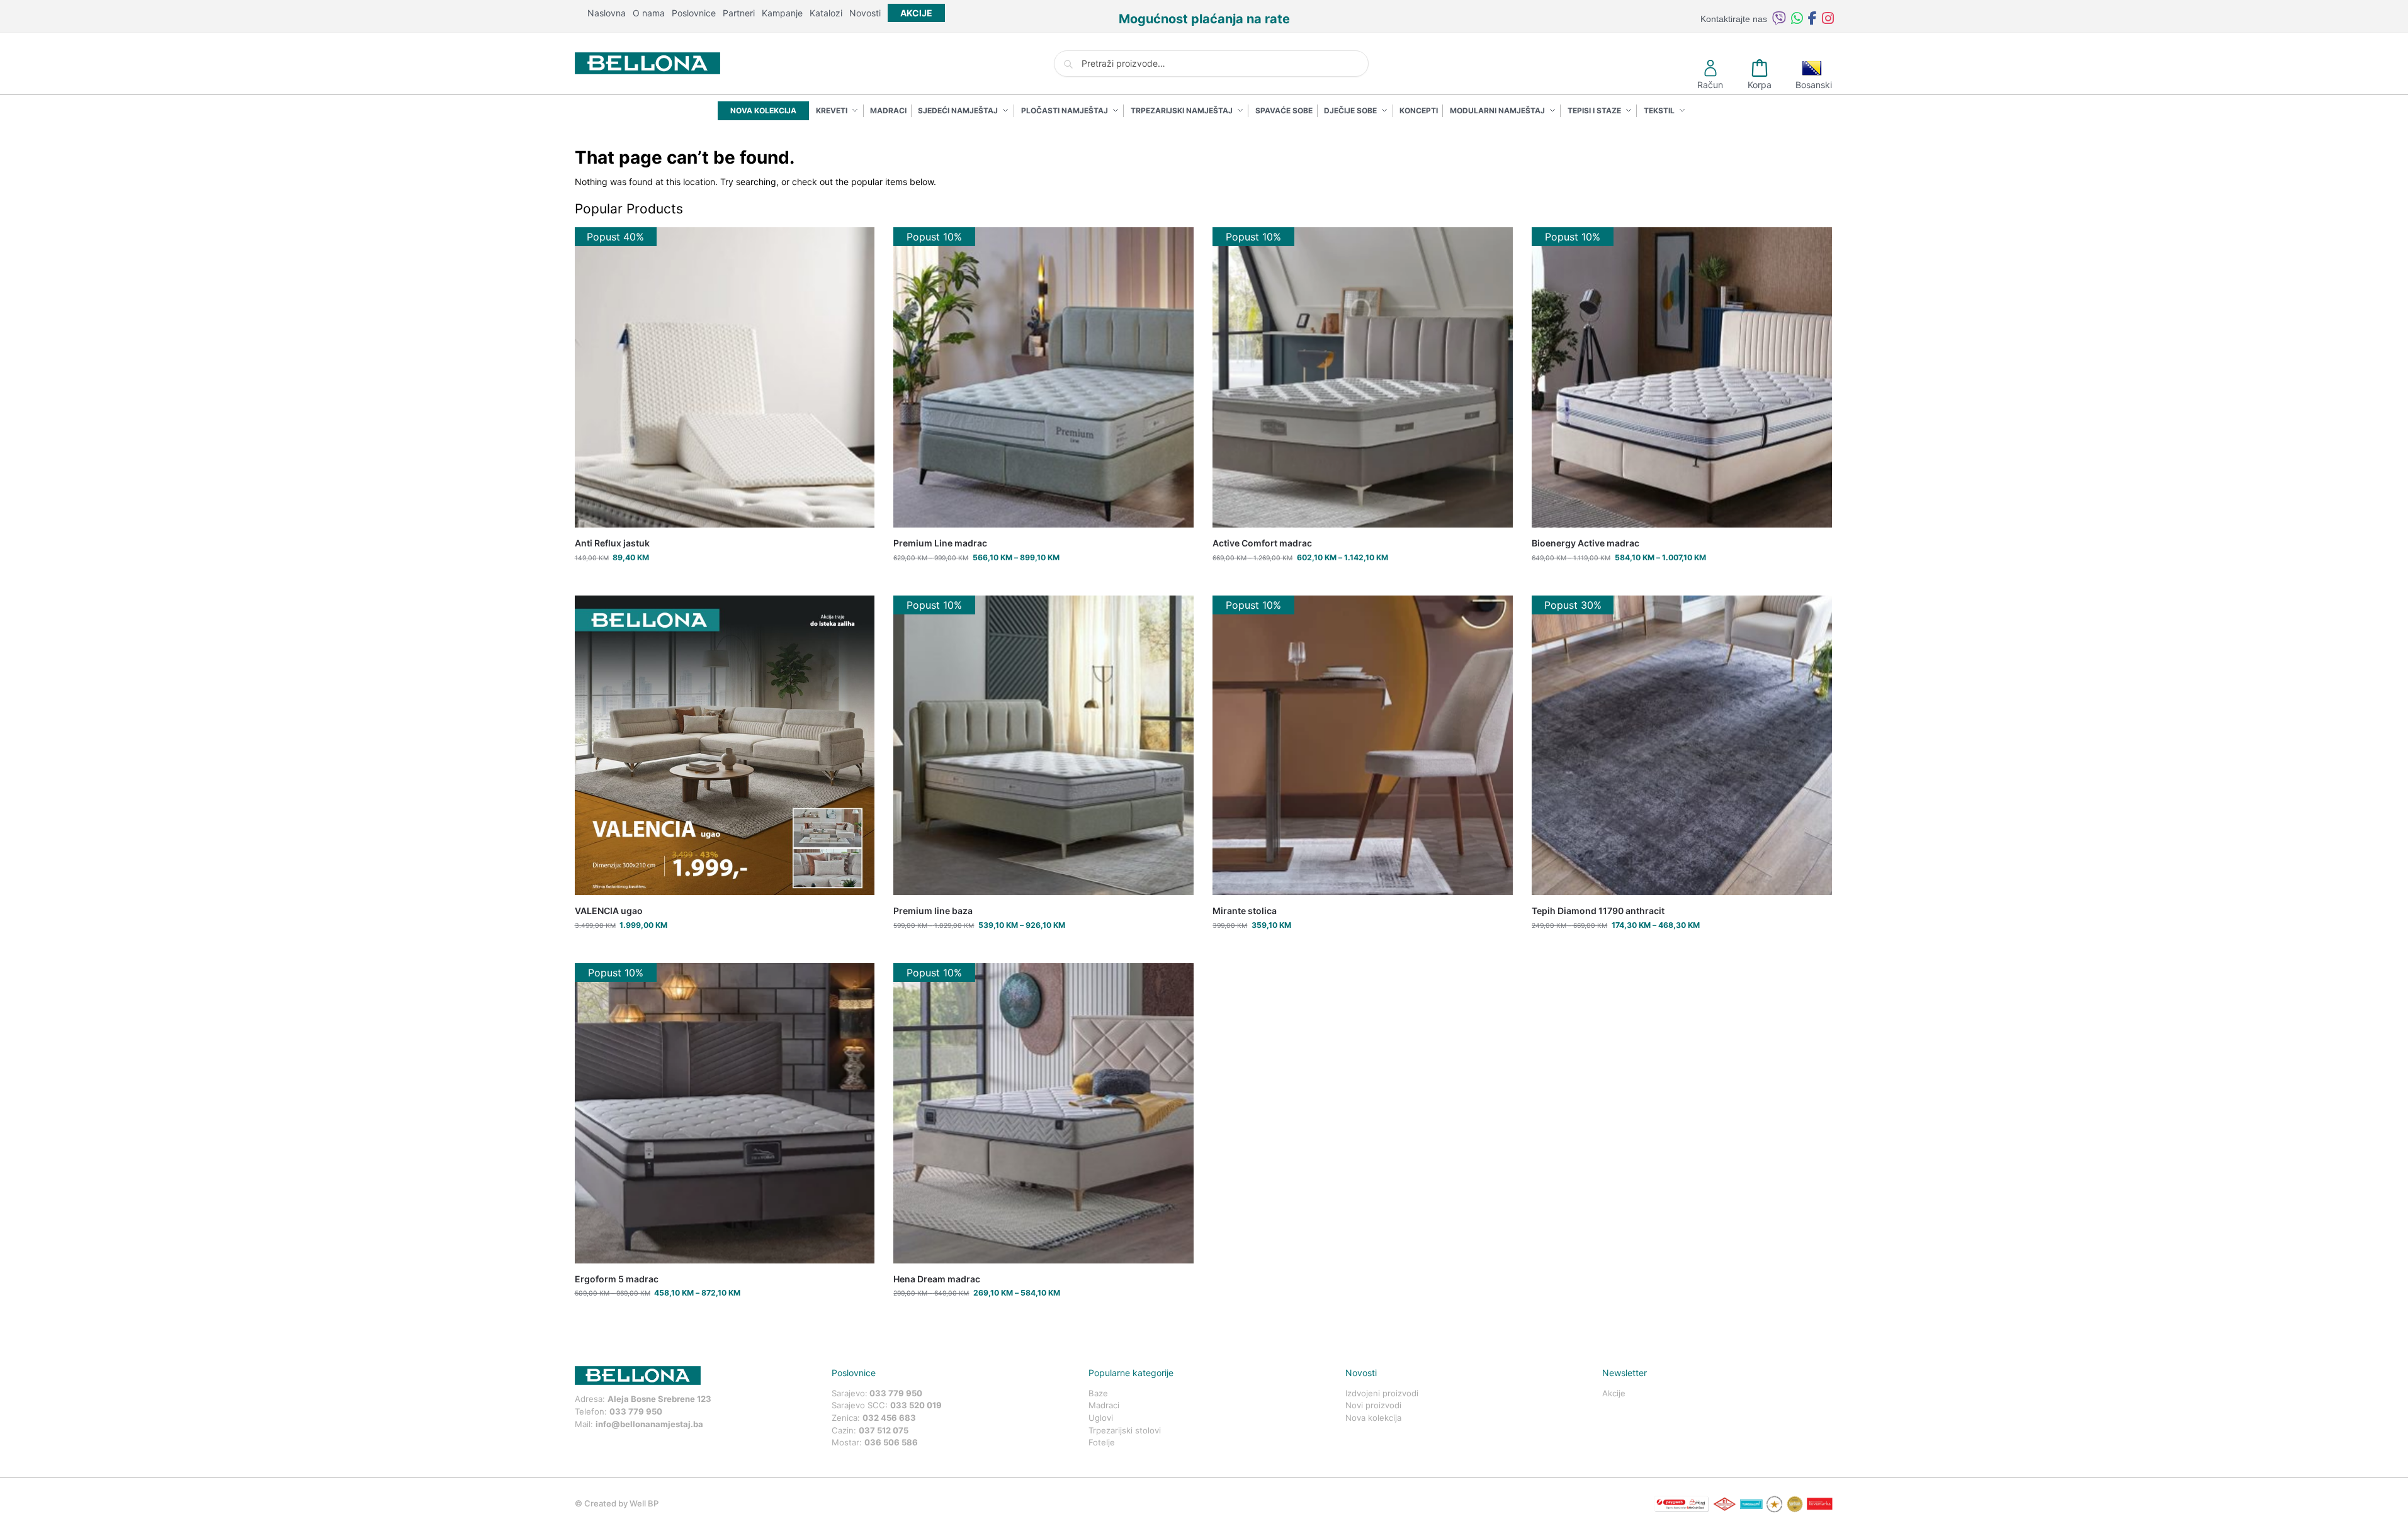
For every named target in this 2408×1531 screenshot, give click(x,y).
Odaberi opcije (1043, 583)
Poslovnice (694, 13)
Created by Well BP (621, 1503)
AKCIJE (916, 13)
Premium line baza (933, 911)
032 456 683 (889, 1418)
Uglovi (1101, 1418)
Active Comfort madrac (1262, 543)
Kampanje (782, 13)
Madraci (1104, 1405)
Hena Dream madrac (937, 1279)
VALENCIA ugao (609, 911)
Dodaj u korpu (724, 583)
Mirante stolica (1245, 911)
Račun (1710, 85)
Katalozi (826, 13)
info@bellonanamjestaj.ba (649, 1424)
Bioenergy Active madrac (1586, 543)
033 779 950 (636, 1411)
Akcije (1614, 1393)
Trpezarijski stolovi (1125, 1430)
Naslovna (607, 13)
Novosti (865, 13)
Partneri (739, 13)
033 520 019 (916, 1405)
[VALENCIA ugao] (725, 746)
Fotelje (1102, 1442)
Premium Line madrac (940, 543)
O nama (649, 13)
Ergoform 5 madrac (617, 1279)
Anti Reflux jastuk (612, 543)
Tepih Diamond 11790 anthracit (1598, 911)
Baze (1098, 1393)
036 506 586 (891, 1442)
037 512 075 (884, 1430)
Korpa (1760, 85)
